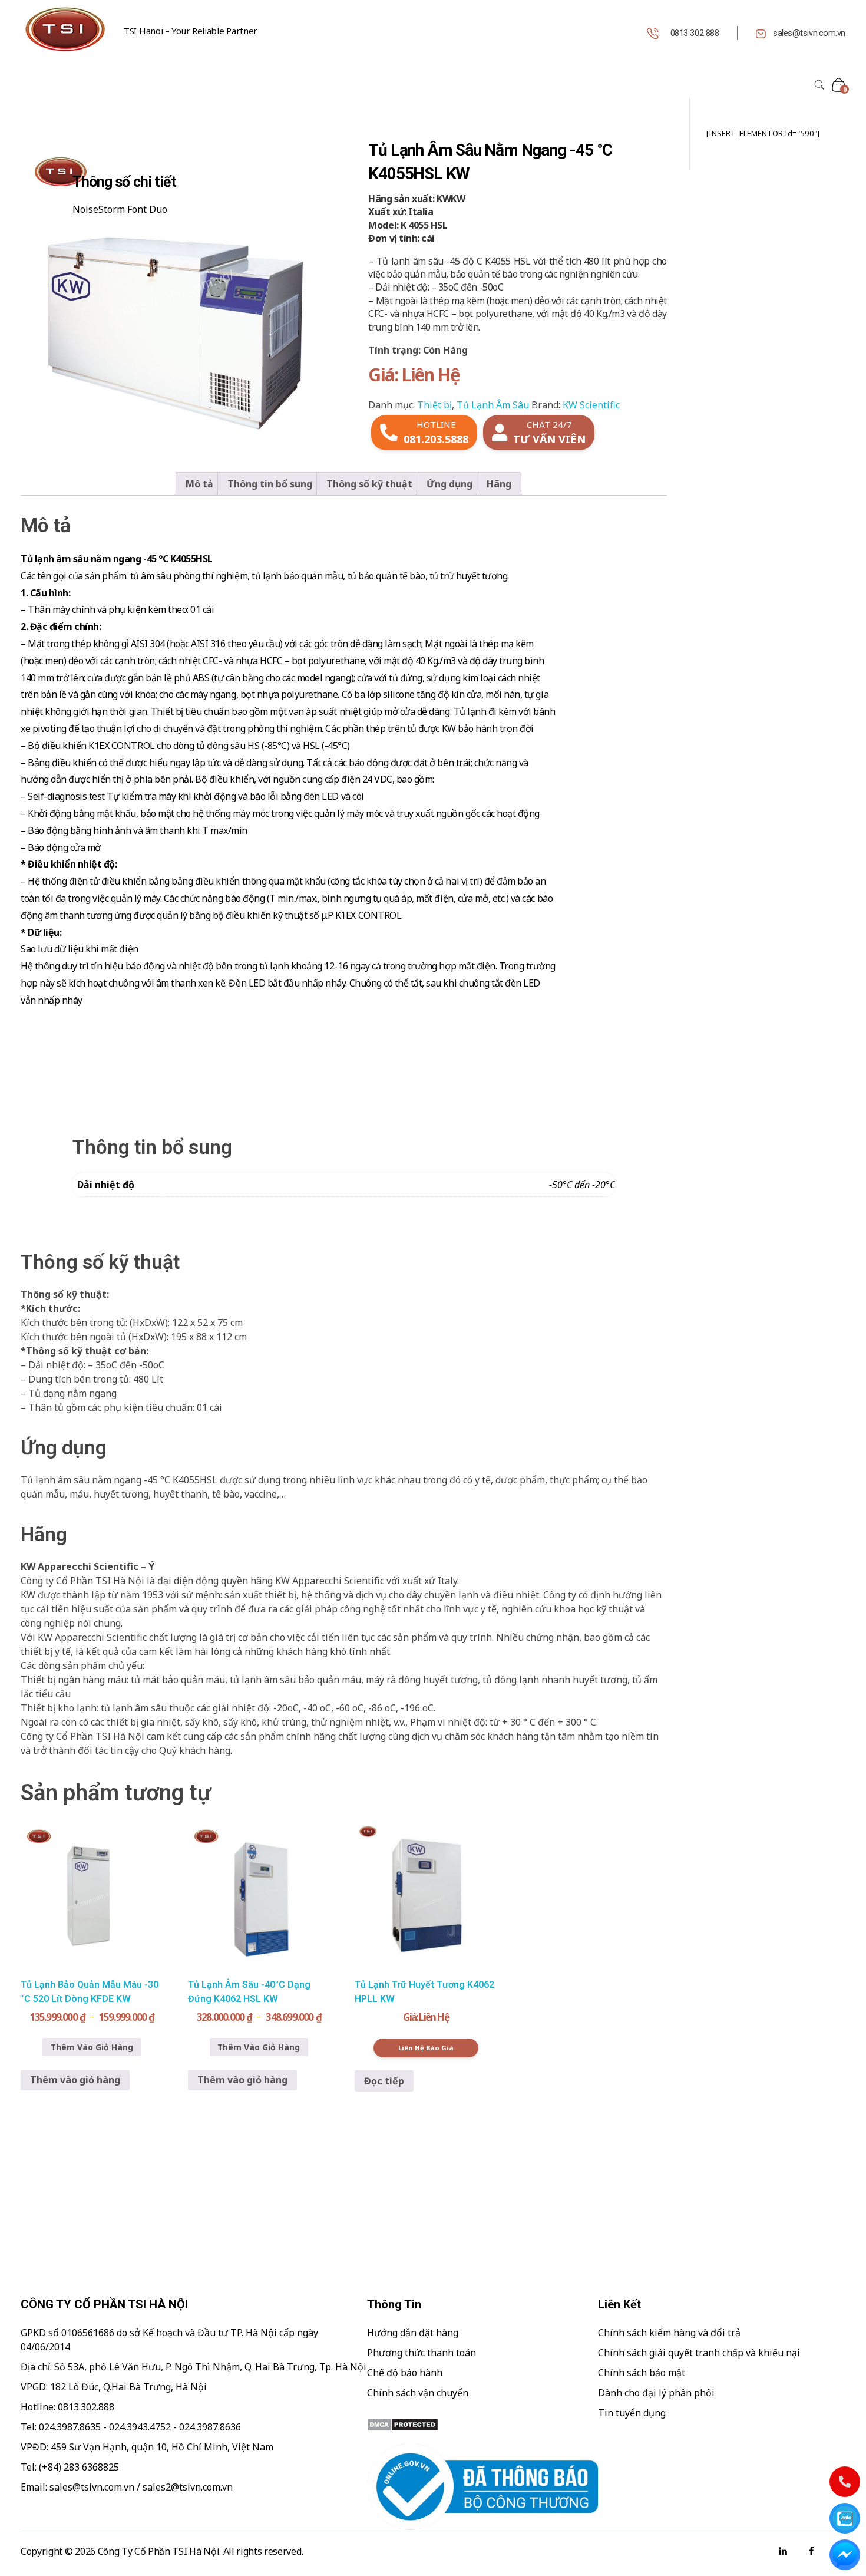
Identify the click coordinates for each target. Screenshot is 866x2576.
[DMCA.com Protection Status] (482, 2425)
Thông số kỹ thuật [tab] (369, 484)
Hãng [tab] (499, 484)
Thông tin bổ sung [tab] (270, 484)
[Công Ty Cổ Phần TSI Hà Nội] (65, 29)
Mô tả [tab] (199, 484)
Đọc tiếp (384, 2081)
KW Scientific (591, 405)
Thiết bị (434, 405)
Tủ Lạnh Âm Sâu (493, 405)
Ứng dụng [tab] (449, 484)
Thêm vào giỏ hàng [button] (75, 2080)
